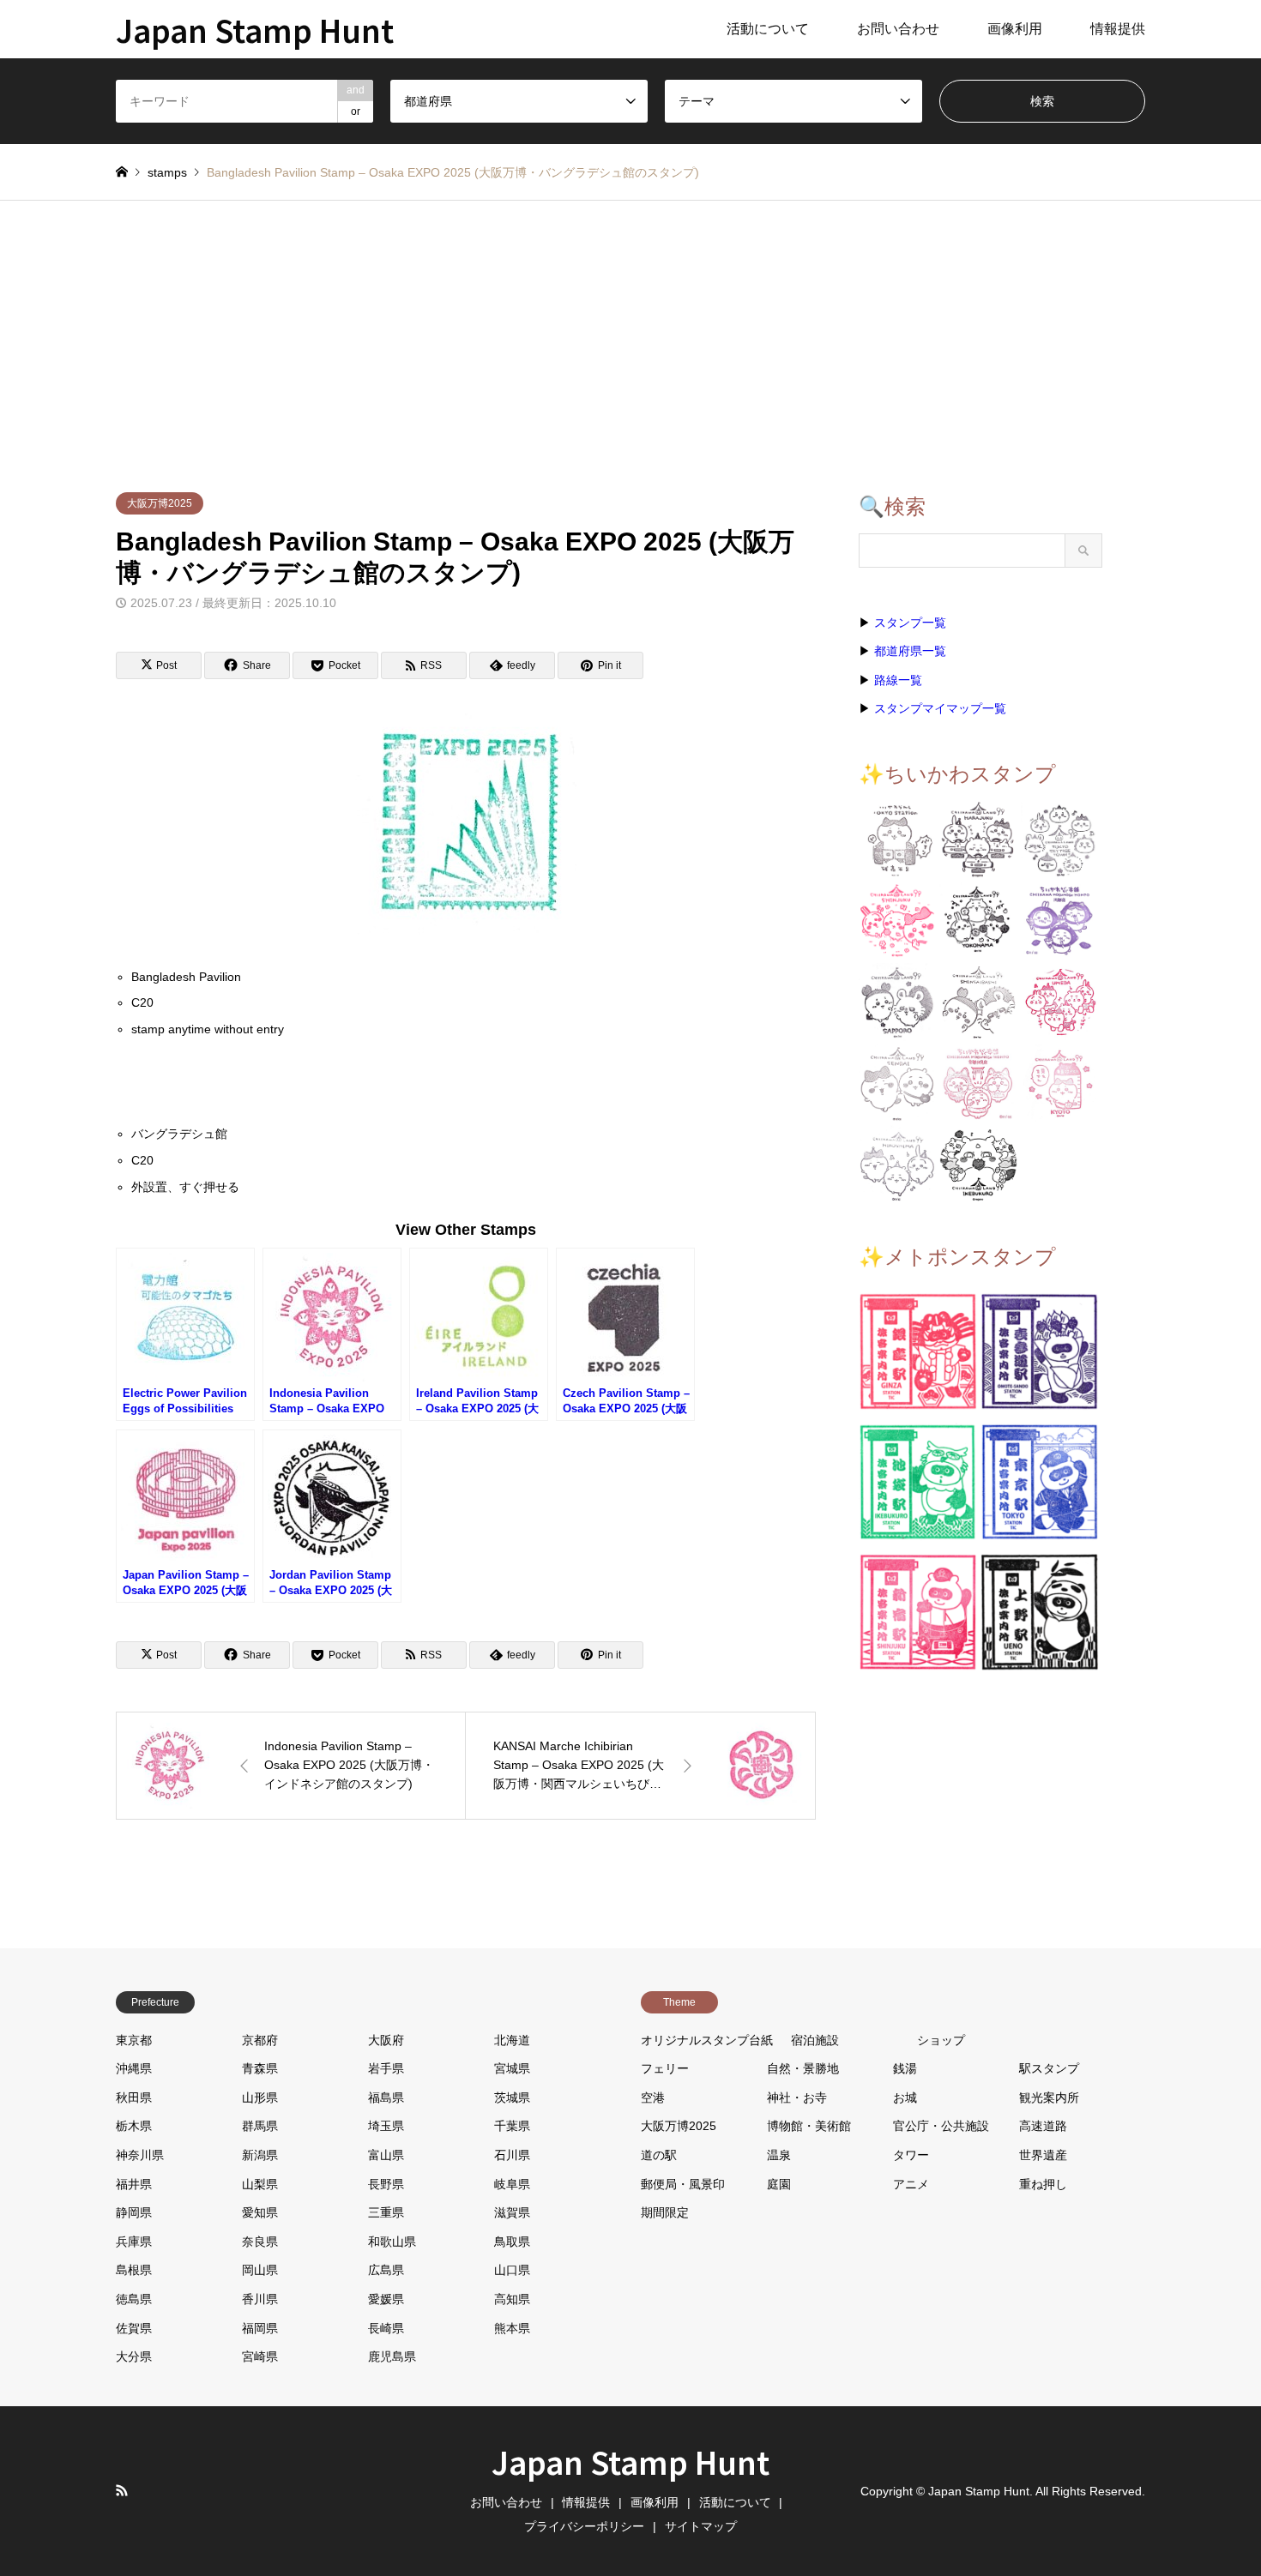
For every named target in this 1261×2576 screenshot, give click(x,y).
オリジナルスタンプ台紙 (707, 2040)
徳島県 (134, 2299)
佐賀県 (134, 2328)
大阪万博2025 (160, 503)
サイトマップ (701, 2526)
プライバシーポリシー (584, 2526)
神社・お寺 (797, 2098)
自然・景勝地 (803, 2068)
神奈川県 (140, 2155)
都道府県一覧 (910, 651)
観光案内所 (1049, 2098)
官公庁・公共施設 (941, 2126)
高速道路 (1043, 2126)
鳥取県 (512, 2242)
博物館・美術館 (809, 2126)
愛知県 (260, 2212)
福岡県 (260, 2328)
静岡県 (134, 2212)
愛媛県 (386, 2299)
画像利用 (1015, 29)
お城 (905, 2098)
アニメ (911, 2184)
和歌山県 (392, 2242)
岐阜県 (512, 2184)
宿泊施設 (815, 2040)
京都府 (260, 2040)
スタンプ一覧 (910, 623)
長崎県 (386, 2328)
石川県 (512, 2155)
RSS (122, 2490)
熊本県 (512, 2328)
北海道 (512, 2040)
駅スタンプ (1049, 2068)
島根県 (134, 2270)
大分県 (134, 2356)
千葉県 (512, 2126)
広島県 (386, 2270)
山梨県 (260, 2184)
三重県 (386, 2212)
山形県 (260, 2098)
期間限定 (665, 2212)
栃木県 (134, 2126)
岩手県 (386, 2068)
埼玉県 (386, 2126)
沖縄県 (134, 2068)
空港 (653, 2098)
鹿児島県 (392, 2356)
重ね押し (1043, 2184)
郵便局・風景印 (683, 2184)
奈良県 (260, 2242)
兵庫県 (134, 2242)
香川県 (260, 2299)
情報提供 (1118, 29)
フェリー (665, 2068)
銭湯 (905, 2068)
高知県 (512, 2299)
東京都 (134, 2040)
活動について (768, 29)
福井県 (134, 2184)
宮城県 (512, 2068)
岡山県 (260, 2270)
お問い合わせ (898, 29)
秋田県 (134, 2098)
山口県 (512, 2270)
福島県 (386, 2098)
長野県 (386, 2184)
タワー (911, 2155)
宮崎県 (260, 2356)
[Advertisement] (630, 329)
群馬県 (260, 2126)
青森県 (260, 2068)
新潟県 (260, 2155)
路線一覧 (898, 680)
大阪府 (386, 2040)
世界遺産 (1043, 2155)
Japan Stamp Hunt (630, 2461)
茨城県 (512, 2098)
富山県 (386, 2155)
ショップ (941, 2040)
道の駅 (659, 2155)
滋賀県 (512, 2212)
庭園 (779, 2184)
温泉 (779, 2155)
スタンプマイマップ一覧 (940, 708)
